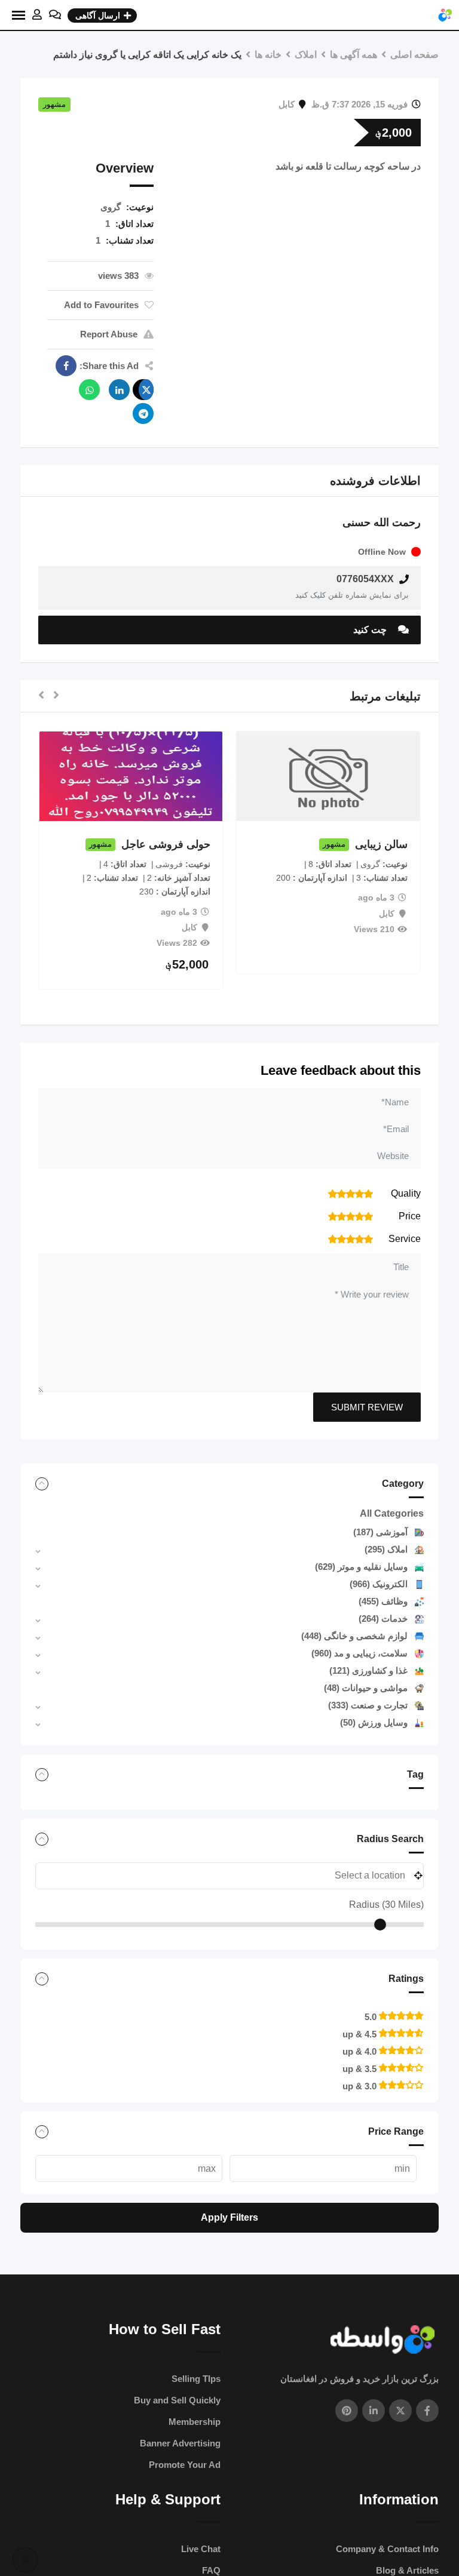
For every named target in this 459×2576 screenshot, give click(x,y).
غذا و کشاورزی (368, 1670)
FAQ (211, 2570)
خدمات (383, 1619)
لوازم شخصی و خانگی (354, 1636)
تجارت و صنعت (368, 1705)
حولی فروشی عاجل (166, 844)
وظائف (383, 1601)
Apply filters (229, 2217)
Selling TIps (196, 2379)
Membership (195, 2422)
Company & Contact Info (387, 2549)
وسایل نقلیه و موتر (361, 1567)
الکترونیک (379, 1584)
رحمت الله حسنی (382, 522)
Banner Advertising (180, 2443)
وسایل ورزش (374, 1722)
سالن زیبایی (381, 844)
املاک (386, 1549)
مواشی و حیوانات (366, 1688)
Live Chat (201, 2549)
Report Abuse (109, 334)
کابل (287, 104)
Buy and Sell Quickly (177, 2400)
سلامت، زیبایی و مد (359, 1653)
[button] (56, 696)
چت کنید (371, 630)
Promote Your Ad (185, 2465)
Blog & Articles (407, 2570)
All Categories (392, 1513)
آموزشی (380, 1532)
